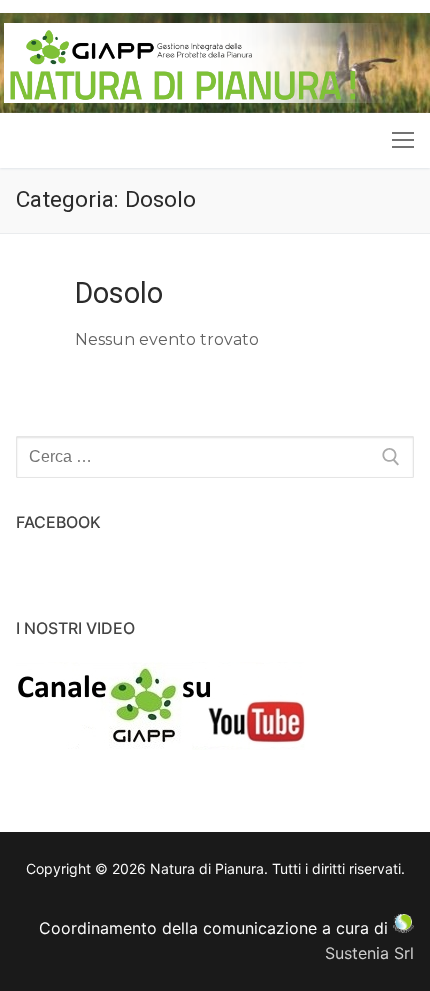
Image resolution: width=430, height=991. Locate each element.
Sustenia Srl (369, 953)
